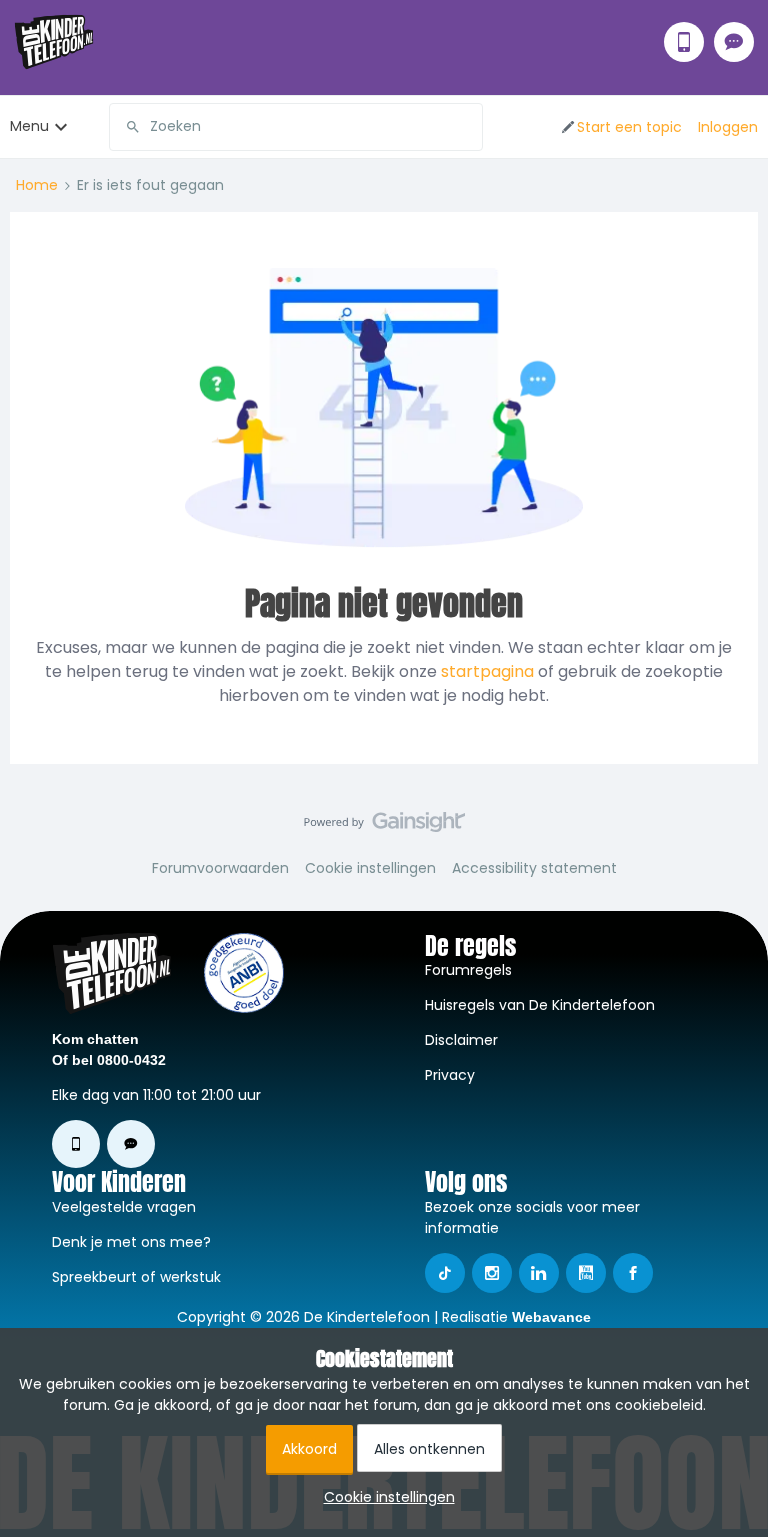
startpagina (487, 671)
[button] (620, 127)
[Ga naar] (125, 127)
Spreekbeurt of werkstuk (136, 1277)
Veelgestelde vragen (124, 1207)
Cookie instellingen (370, 868)
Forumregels (468, 970)
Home (37, 185)
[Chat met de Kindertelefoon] (734, 42)
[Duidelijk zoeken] (467, 127)
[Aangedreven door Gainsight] (384, 827)
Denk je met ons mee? (131, 1242)
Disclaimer (461, 1040)
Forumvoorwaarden (220, 868)
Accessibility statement (534, 868)
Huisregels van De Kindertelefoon (540, 1005)
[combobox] (296, 127)
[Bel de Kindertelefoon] (684, 42)
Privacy (450, 1075)
